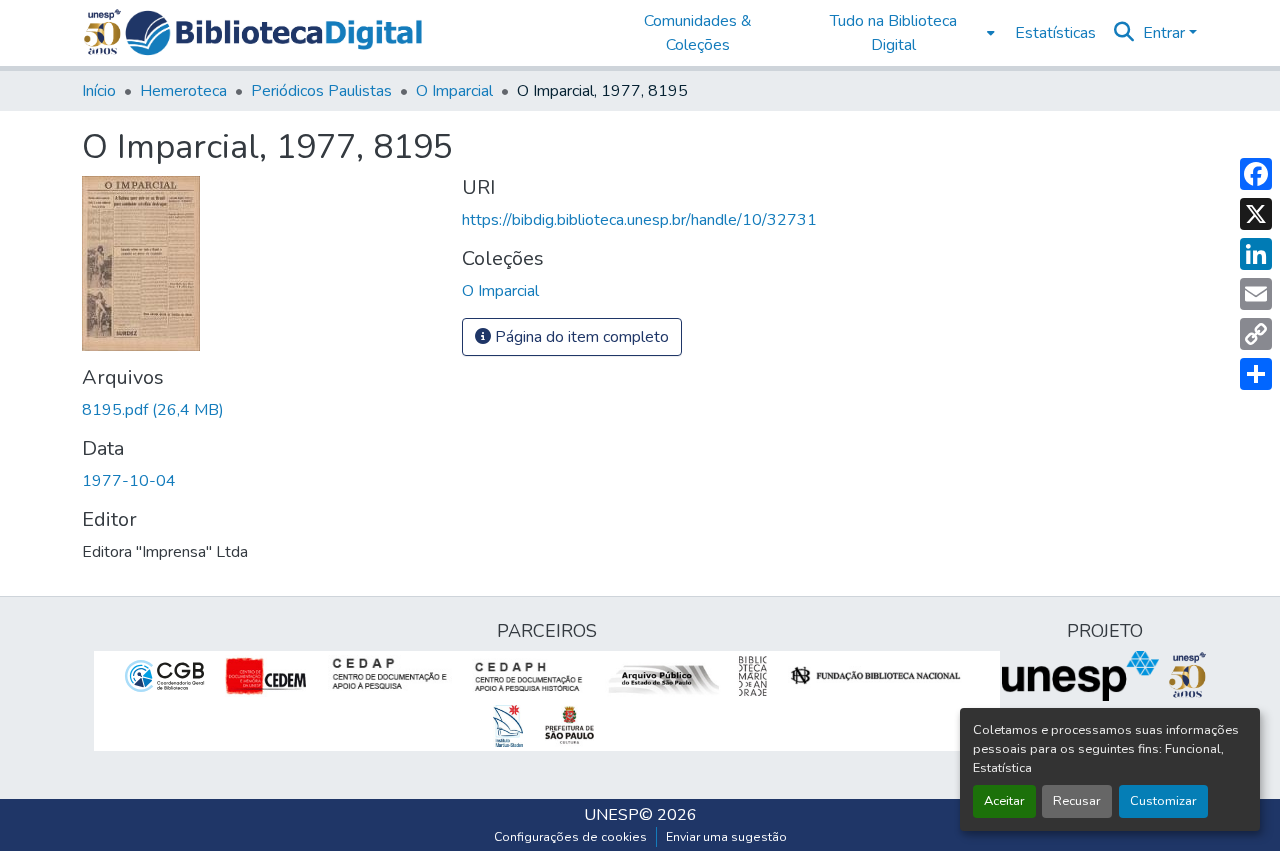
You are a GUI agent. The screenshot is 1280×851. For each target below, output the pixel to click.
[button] (273, 33)
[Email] (1256, 294)
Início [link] (99, 91)
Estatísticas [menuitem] (1055, 33)
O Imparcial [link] (454, 91)
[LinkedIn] (1256, 254)
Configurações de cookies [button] (570, 837)
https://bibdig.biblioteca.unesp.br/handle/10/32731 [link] (639, 220)
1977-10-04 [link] (129, 481)
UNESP (611, 815)
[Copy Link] (1256, 334)
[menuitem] (899, 33)
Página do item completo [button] (580, 337)
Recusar (1077, 801)
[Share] (1256, 374)
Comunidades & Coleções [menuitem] (698, 33)
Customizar (1163, 801)
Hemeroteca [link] (183, 91)
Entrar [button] (1166, 33)
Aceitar (1004, 801)
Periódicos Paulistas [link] (321, 91)
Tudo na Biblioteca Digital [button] (893, 33)
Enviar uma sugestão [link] (726, 837)
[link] (260, 410)
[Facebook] (1256, 174)
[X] (1256, 214)
